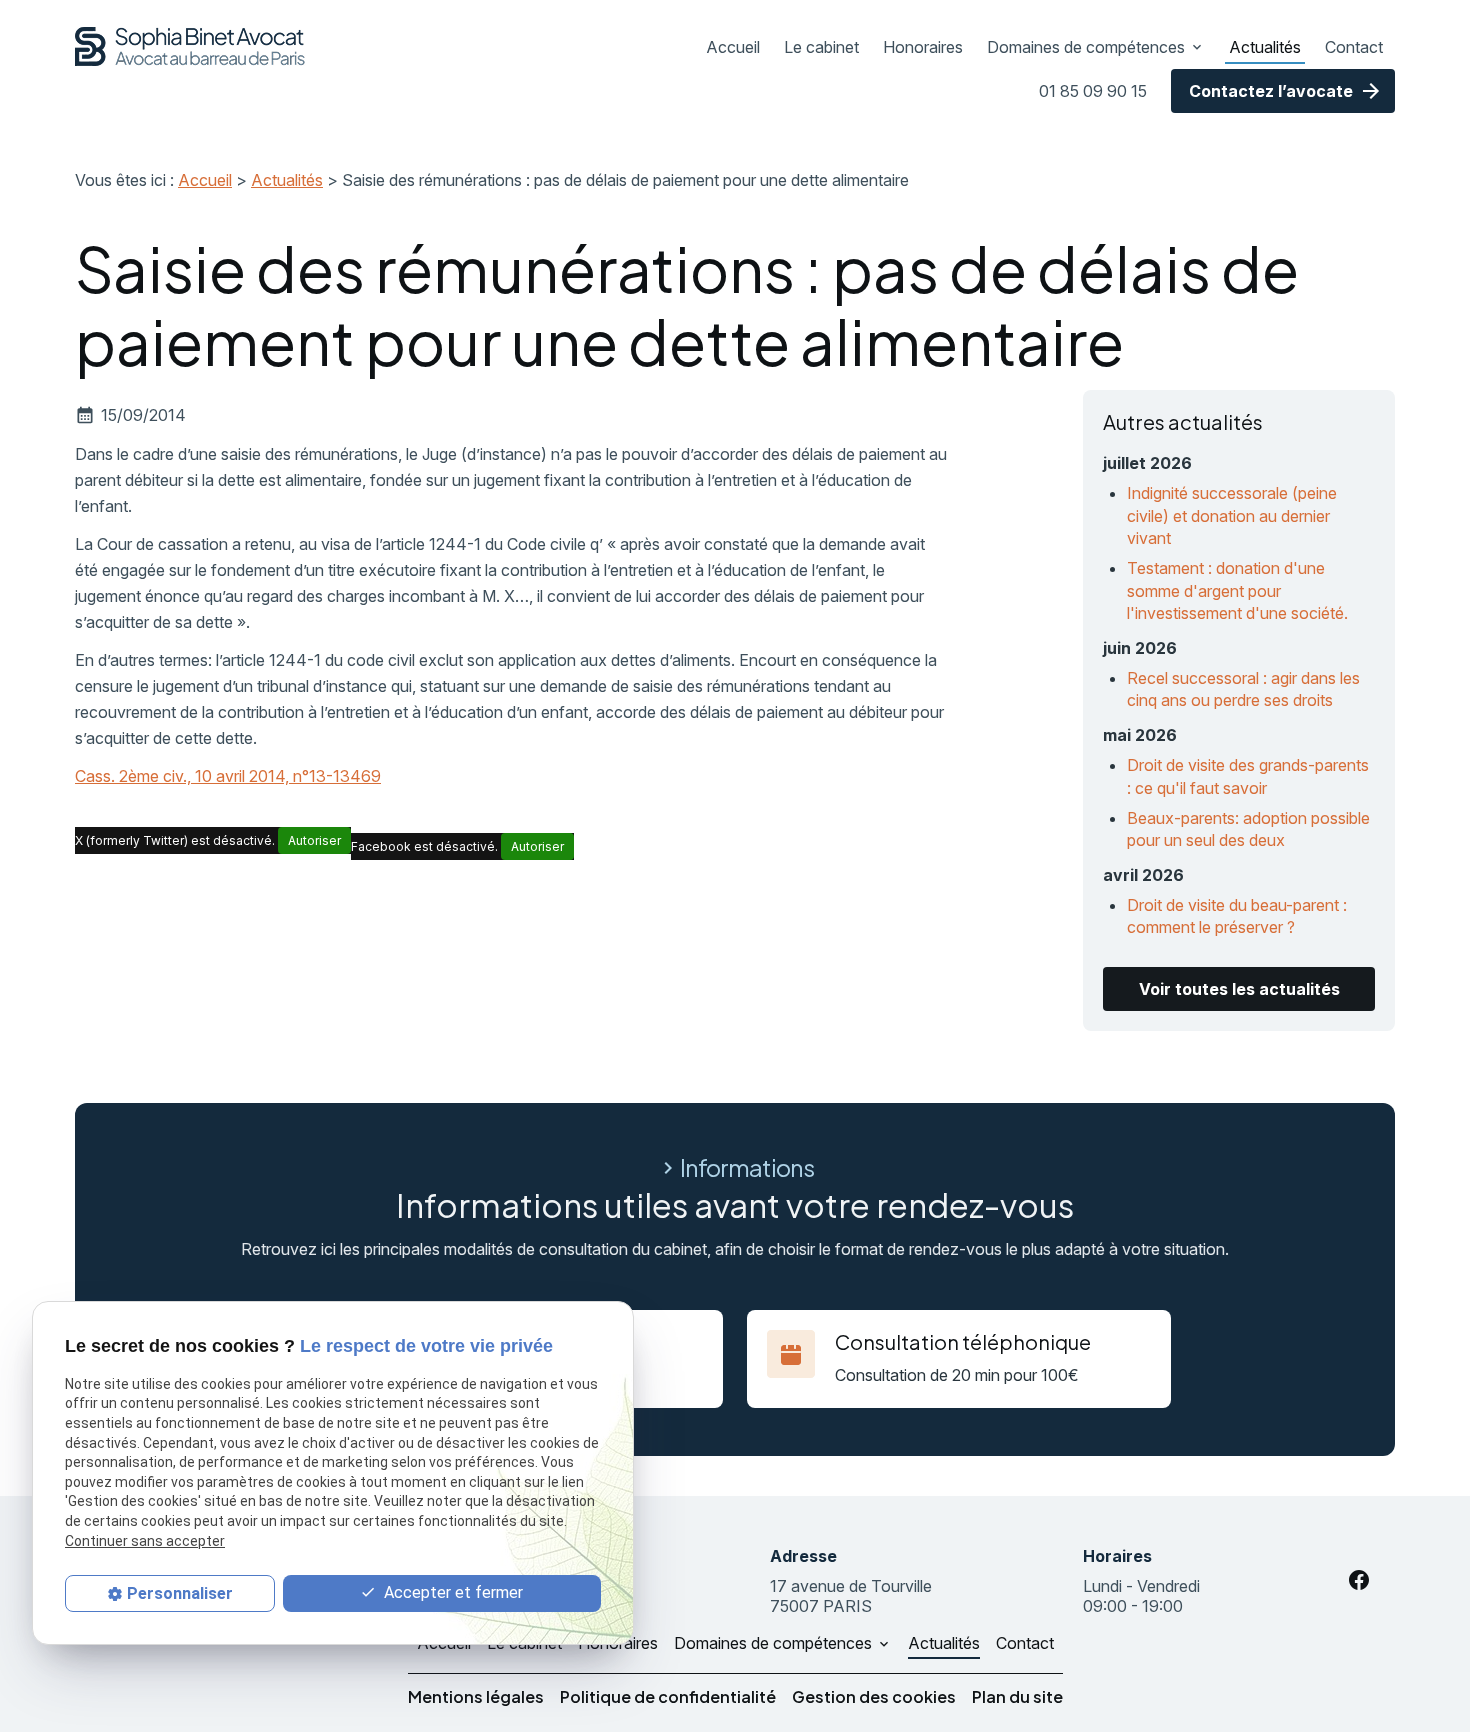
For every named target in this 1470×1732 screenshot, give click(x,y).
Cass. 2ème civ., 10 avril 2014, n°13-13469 (228, 776)
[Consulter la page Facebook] (1359, 1580)
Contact (1354, 47)
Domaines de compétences (1086, 47)
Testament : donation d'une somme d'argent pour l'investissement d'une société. (1237, 590)
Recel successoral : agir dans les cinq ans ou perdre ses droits (1243, 689)
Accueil (733, 47)
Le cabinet (821, 47)
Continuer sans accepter (145, 1541)
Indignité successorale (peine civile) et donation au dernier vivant (1232, 515)
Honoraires (923, 47)
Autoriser (314, 840)
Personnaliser (180, 1593)
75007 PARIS (853, 1596)
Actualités (1265, 47)
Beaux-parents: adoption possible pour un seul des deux (1248, 829)
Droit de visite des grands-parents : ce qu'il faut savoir (1248, 776)
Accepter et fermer (451, 1593)
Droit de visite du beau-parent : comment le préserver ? (1237, 916)
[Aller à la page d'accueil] (191, 46)
